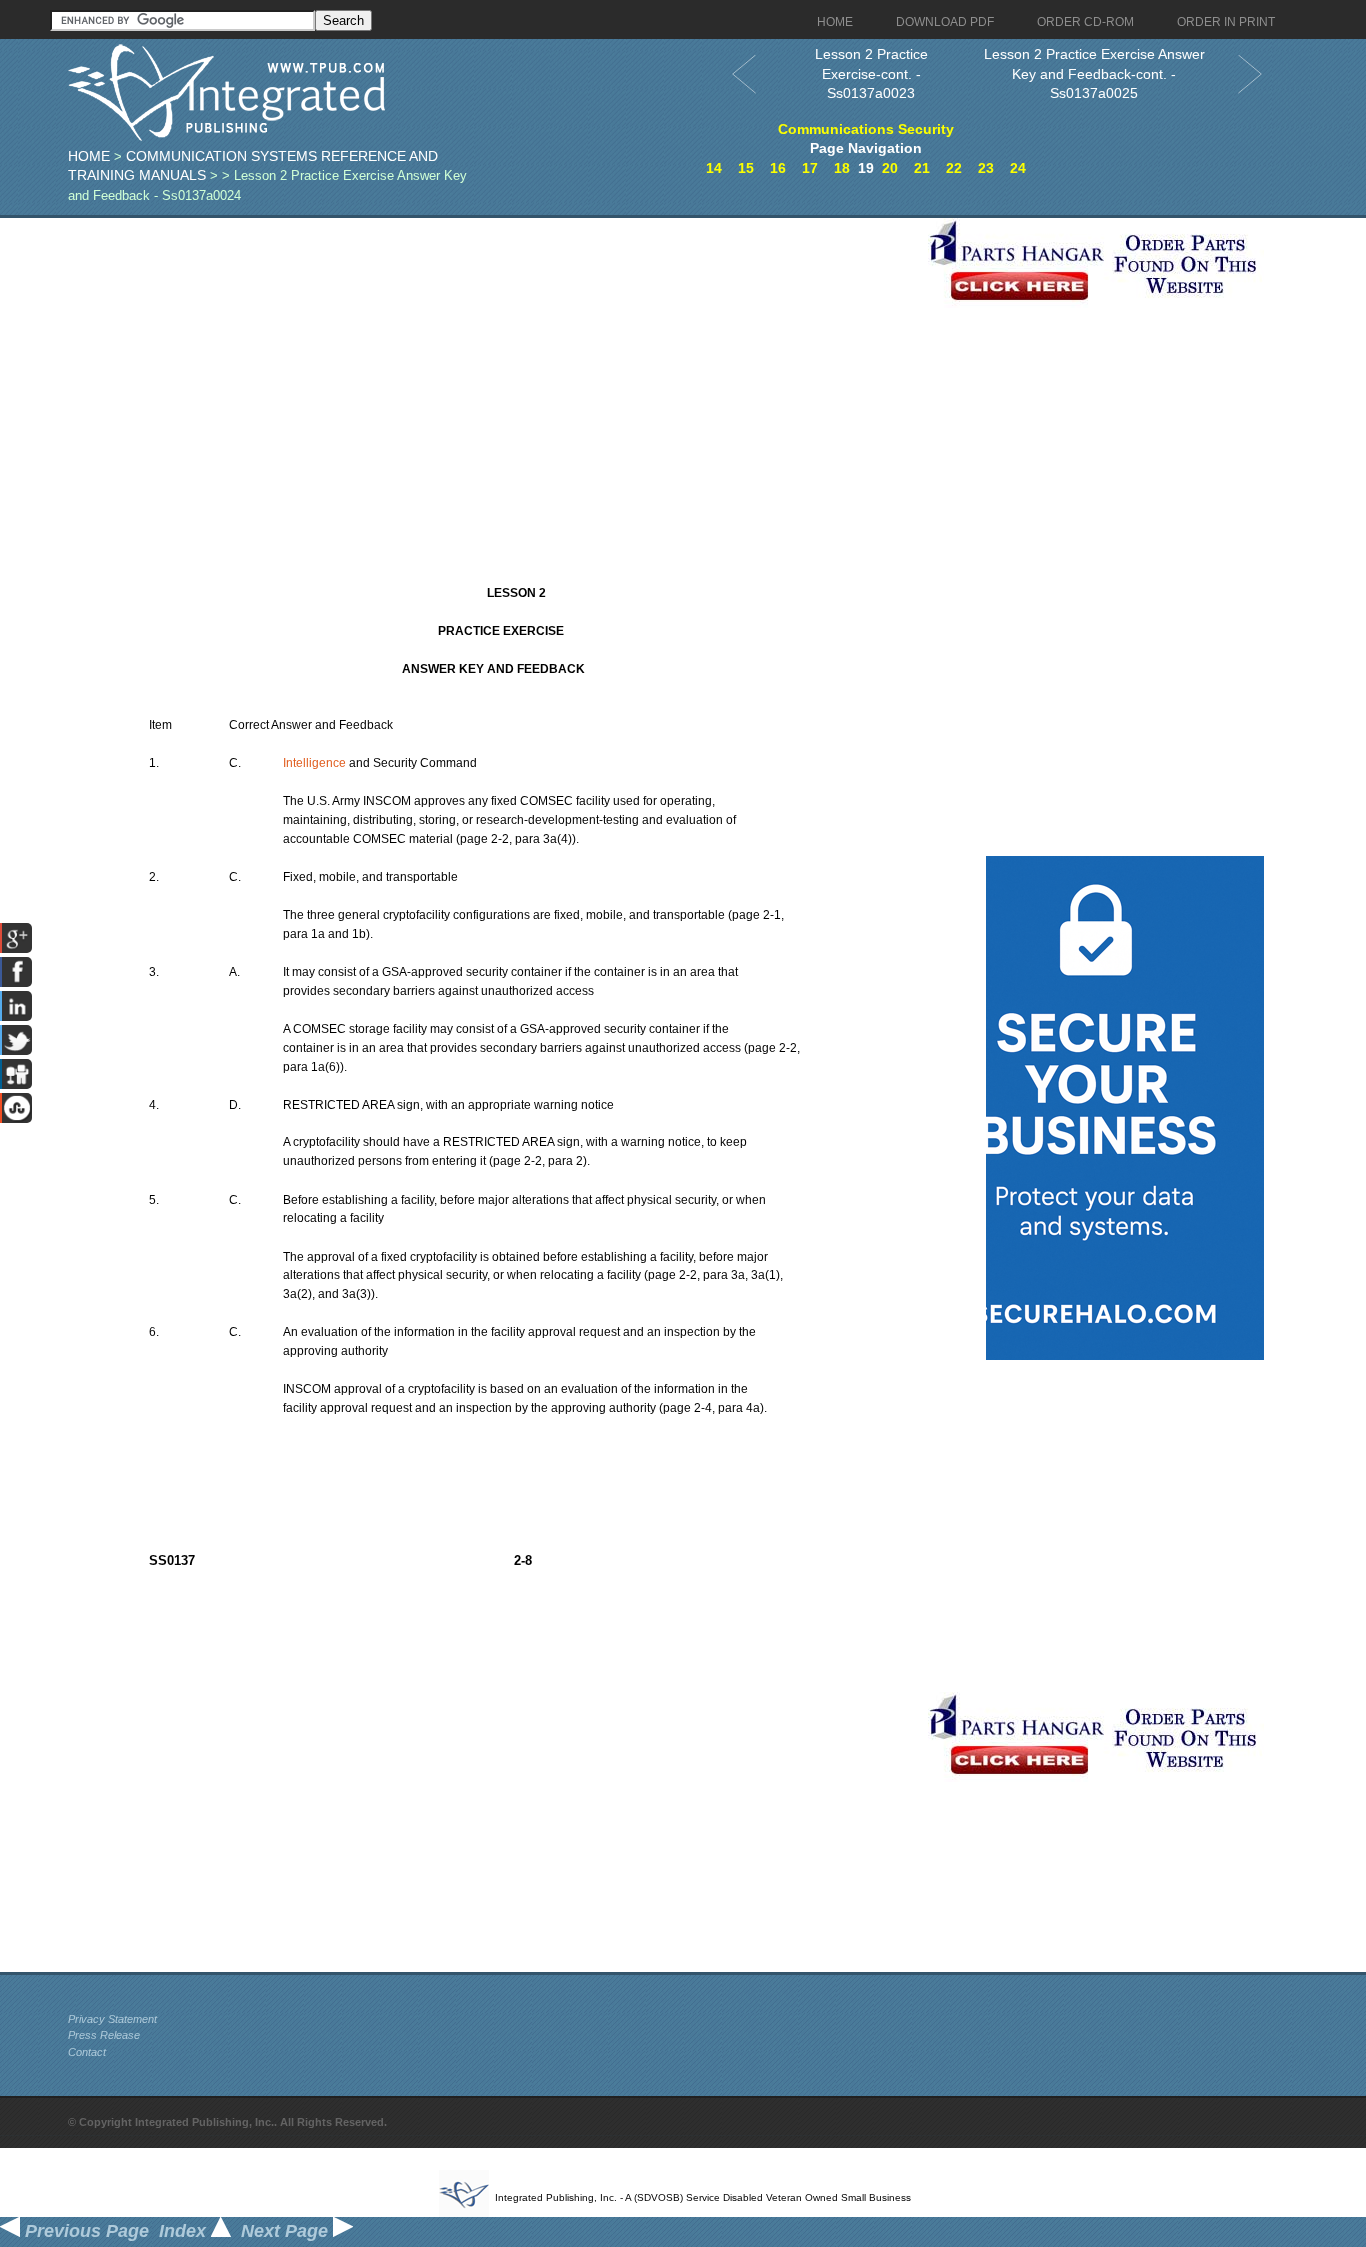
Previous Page (84, 2231)
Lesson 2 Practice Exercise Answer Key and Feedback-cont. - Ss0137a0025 (1094, 73)
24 (1018, 168)
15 (746, 168)
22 (954, 168)
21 (922, 168)
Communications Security (866, 129)
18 (842, 168)
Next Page (287, 2231)
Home (89, 156)
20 (890, 168)
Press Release (104, 2035)
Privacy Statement (112, 2019)
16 (778, 168)
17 (810, 168)
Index (185, 2231)
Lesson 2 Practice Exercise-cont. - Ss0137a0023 (871, 73)
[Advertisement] (493, 358)
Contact (87, 2052)
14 (714, 168)
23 (986, 168)
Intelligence (314, 763)
